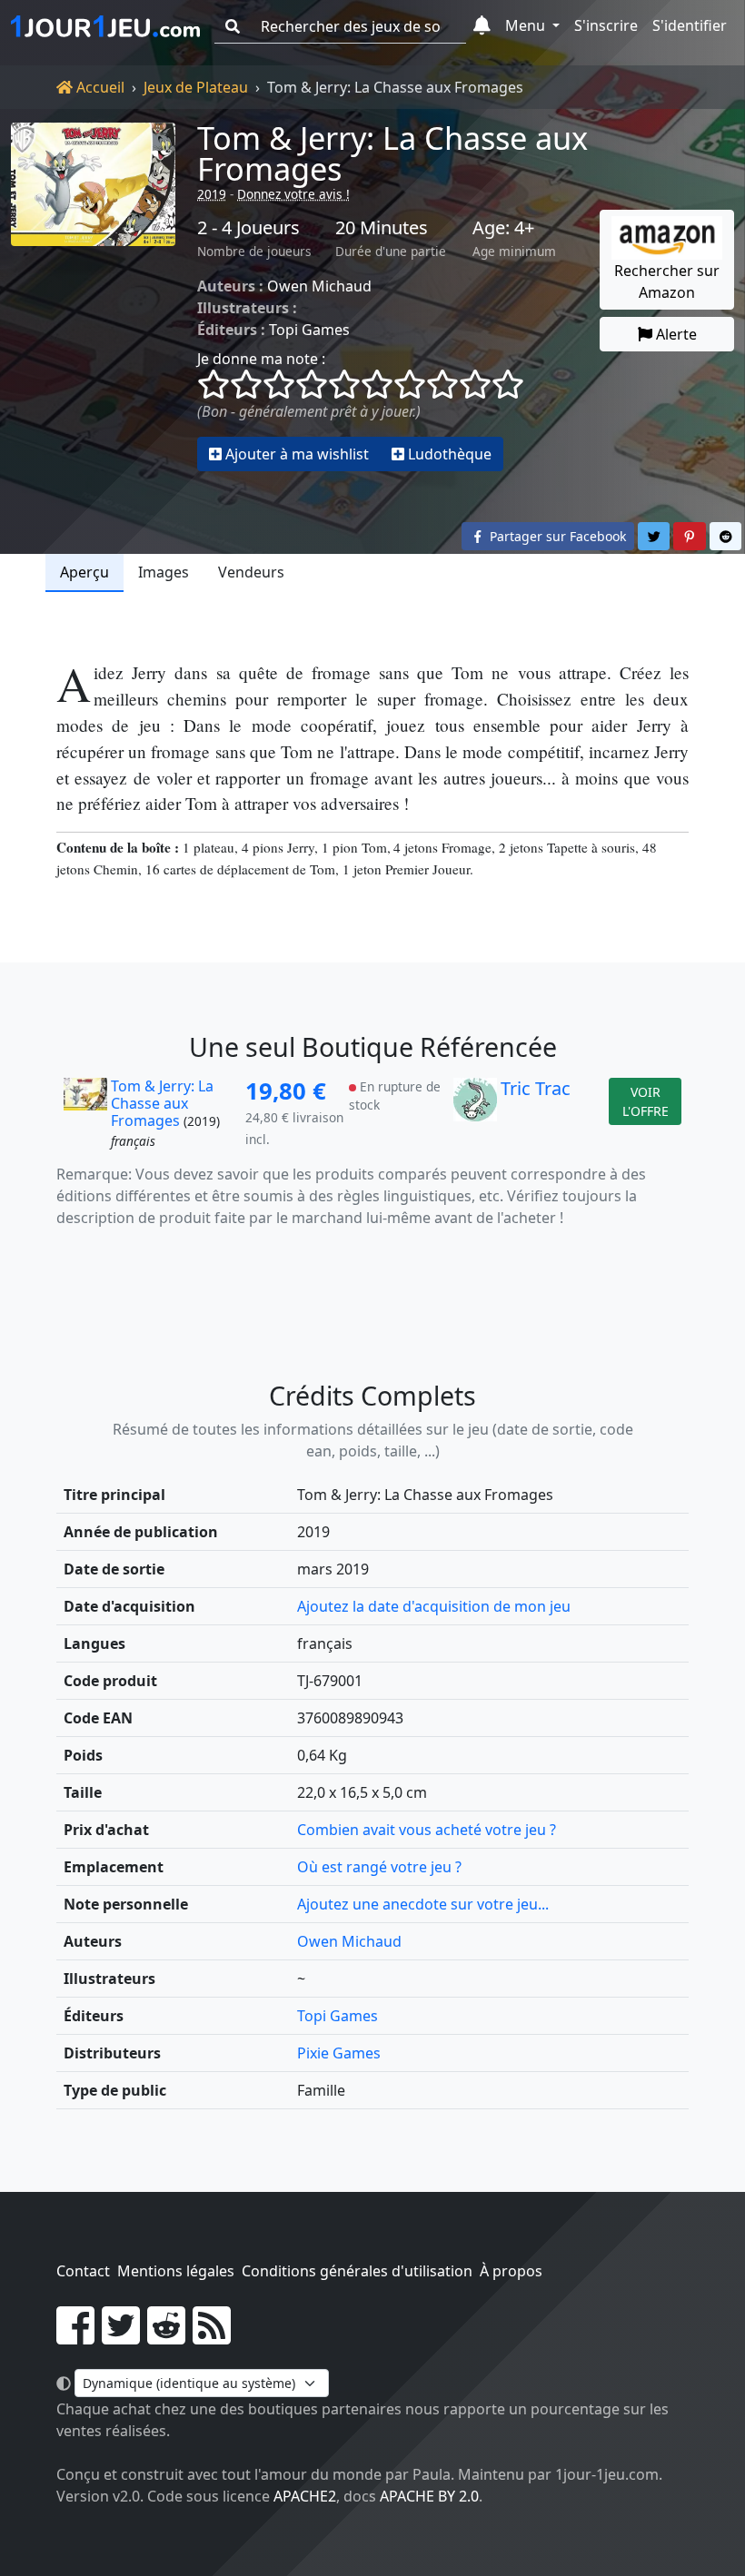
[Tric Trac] (475, 1115)
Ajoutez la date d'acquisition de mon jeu (434, 1606)
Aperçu (84, 572)
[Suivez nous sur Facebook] (75, 2336)
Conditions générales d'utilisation (357, 2271)
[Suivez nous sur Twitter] (121, 2336)
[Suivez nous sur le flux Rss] (212, 2336)
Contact (83, 2271)
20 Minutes (382, 228)
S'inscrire (606, 25)
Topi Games (309, 330)
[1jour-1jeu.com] (105, 26)
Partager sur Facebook (556, 536)
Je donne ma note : (261, 359)
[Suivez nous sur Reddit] (166, 2336)
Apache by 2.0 (429, 2496)
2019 (212, 194)
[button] (482, 26)
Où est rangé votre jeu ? (379, 1867)
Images (164, 572)
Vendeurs (251, 572)
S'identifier (690, 25)
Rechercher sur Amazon (667, 281)
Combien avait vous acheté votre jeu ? (427, 1830)
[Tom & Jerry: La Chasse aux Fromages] (93, 297)
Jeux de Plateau (196, 87)
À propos (511, 2271)
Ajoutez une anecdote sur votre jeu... (423, 1904)
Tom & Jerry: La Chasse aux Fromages (392, 153)
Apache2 (305, 2496)
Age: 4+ (503, 228)
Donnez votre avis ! (293, 194)
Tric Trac (536, 1088)
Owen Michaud (319, 286)
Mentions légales (176, 2271)
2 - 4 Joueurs (248, 228)
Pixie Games (339, 2053)
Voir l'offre (646, 1101)
